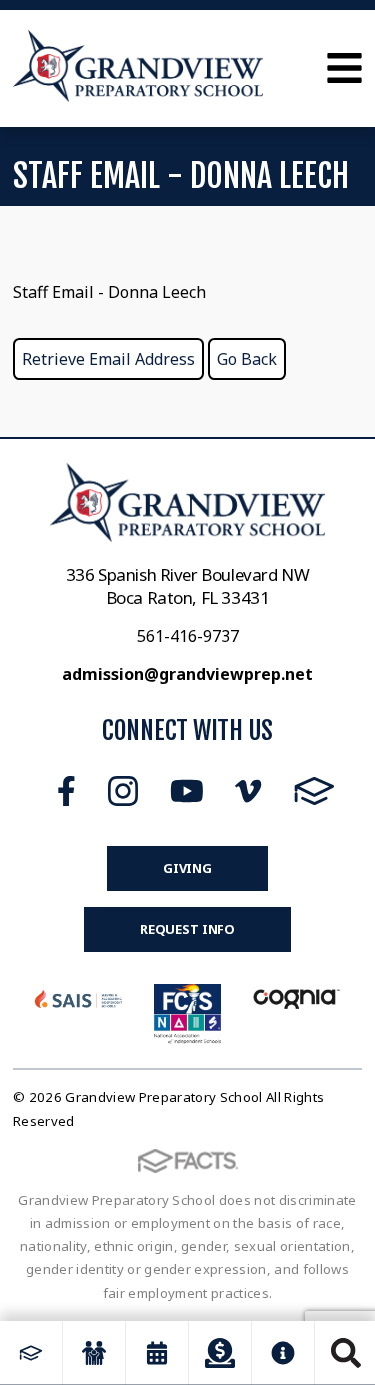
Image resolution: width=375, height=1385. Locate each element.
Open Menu (344, 68)
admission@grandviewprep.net (187, 674)
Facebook (66, 791)
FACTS (314, 791)
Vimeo (248, 791)
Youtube (187, 791)
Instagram (123, 791)
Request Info (187, 929)
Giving (187, 868)
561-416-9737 (188, 636)
